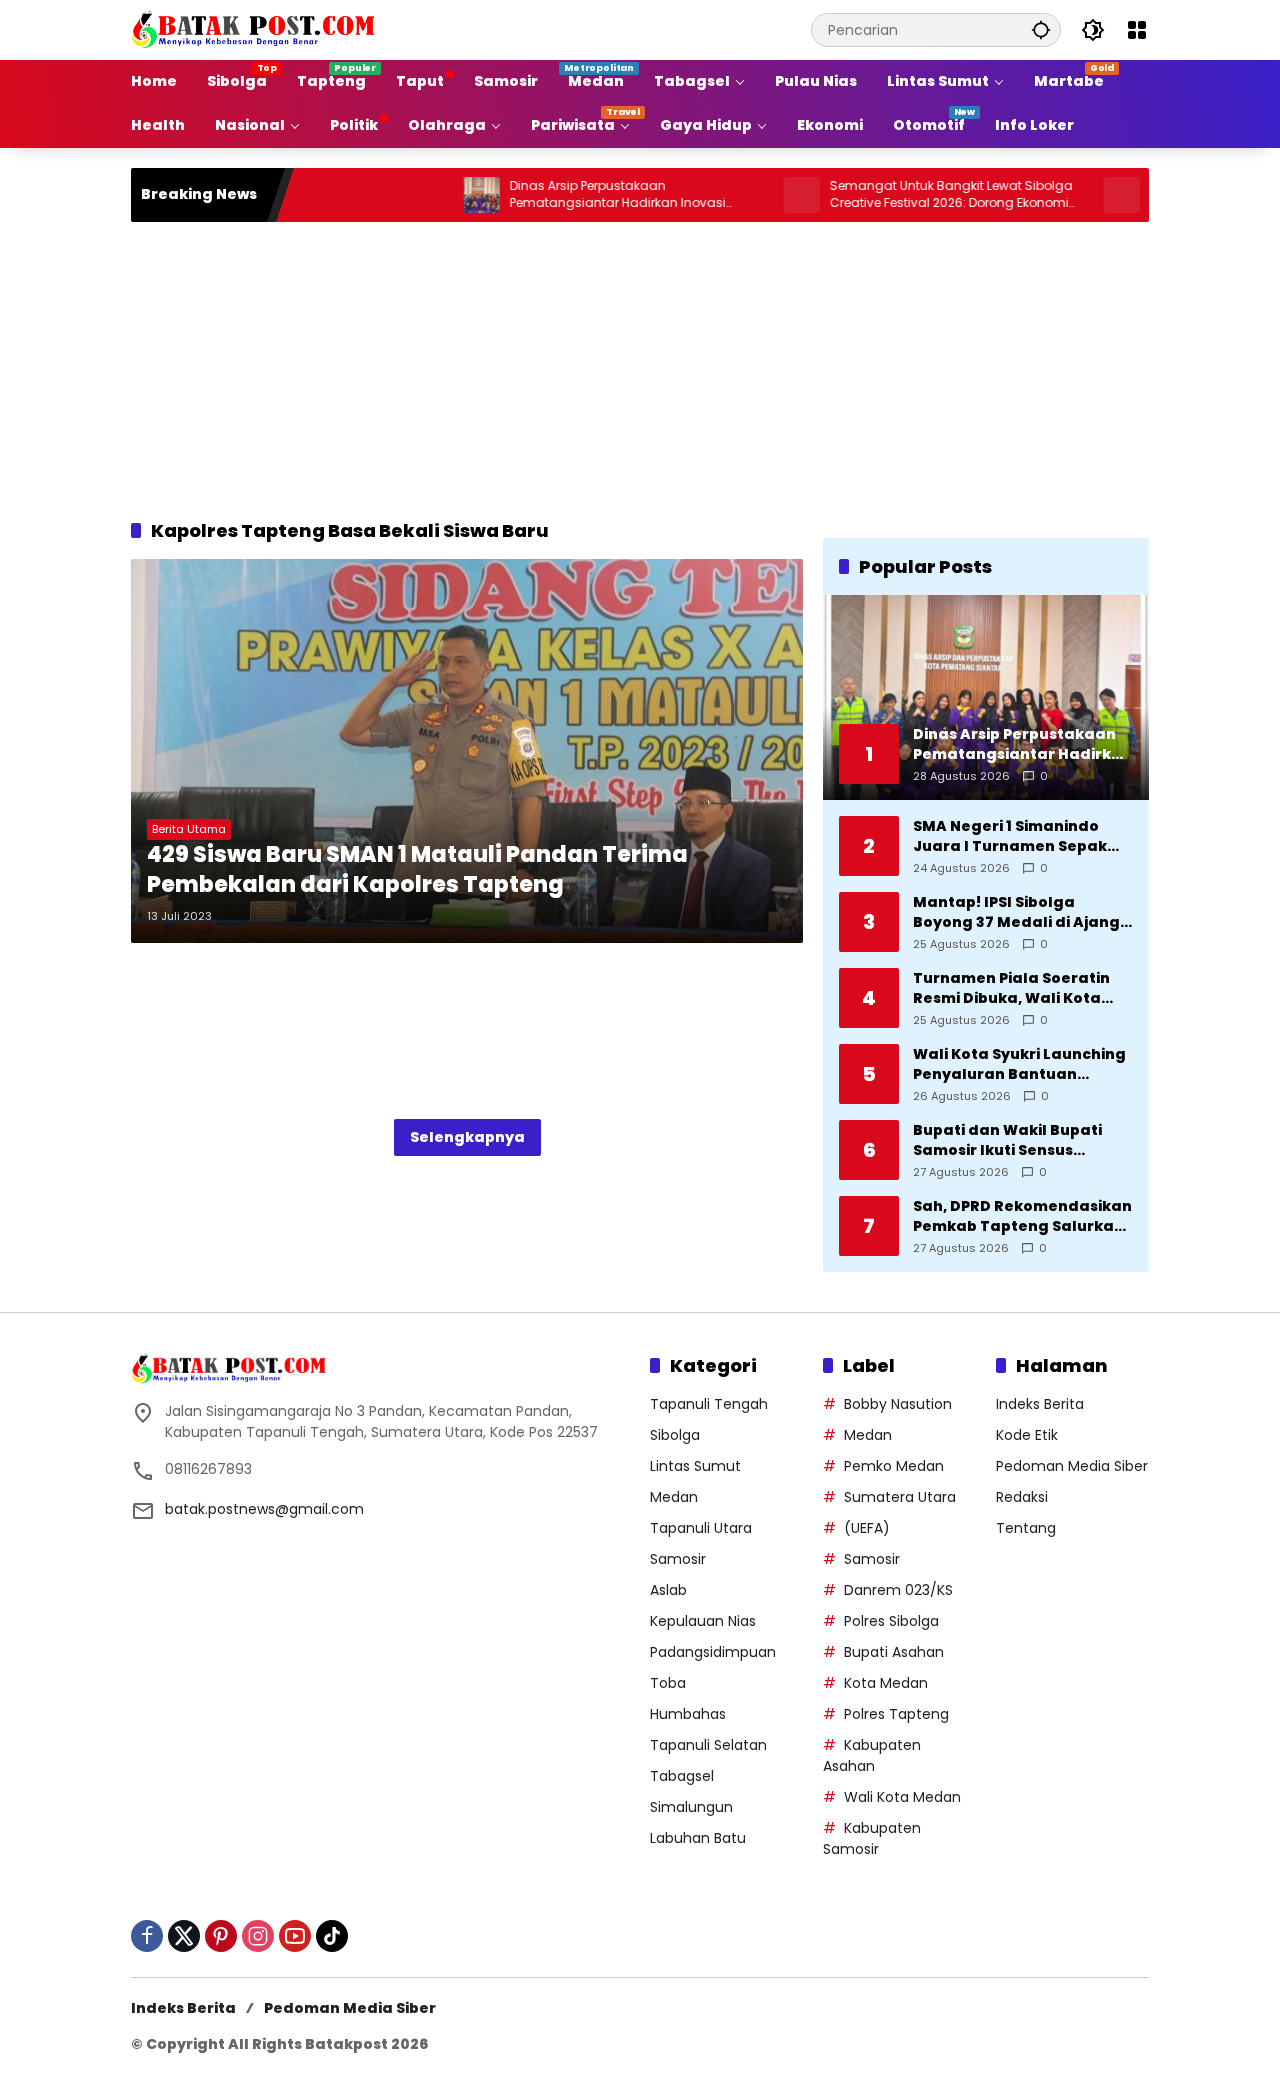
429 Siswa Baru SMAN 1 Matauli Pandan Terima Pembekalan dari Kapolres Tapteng (417, 870)
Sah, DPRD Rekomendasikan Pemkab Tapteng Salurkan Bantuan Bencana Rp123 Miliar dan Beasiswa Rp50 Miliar (1022, 1216)
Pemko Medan (894, 1466)
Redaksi (1022, 1497)
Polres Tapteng (896, 1714)
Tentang (1026, 1528)
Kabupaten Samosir (872, 1838)
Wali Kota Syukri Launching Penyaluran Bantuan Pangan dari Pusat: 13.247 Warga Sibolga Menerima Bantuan (1019, 1064)
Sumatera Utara (900, 1497)
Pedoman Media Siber (1072, 1466)
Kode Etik (1027, 1435)
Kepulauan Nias (703, 1621)
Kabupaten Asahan (872, 1755)
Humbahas (688, 1714)
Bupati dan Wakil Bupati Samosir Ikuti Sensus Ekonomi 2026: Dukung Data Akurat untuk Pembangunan (1021, 1140)
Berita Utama (189, 829)
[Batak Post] (256, 29)
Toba (668, 1683)
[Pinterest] (221, 1936)
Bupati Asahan (894, 1652)
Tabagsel (682, 1776)
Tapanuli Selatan (708, 1745)
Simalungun (691, 1807)
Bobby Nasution (898, 1404)
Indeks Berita (1040, 1404)
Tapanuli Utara (701, 1528)
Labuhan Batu (698, 1838)
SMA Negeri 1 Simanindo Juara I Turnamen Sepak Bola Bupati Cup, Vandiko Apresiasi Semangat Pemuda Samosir (1011, 836)
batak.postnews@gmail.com (264, 1509)
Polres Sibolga (891, 1621)
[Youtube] (295, 1936)
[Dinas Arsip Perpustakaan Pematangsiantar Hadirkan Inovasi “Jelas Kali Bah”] (424, 195)
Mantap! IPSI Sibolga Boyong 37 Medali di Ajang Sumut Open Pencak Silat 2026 (1016, 912)
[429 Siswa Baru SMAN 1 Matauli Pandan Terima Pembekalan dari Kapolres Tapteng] (467, 751)
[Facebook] (147, 1936)
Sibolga (675, 1435)
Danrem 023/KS (898, 1590)
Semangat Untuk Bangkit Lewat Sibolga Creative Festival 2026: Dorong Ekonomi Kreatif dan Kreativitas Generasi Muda (893, 195)
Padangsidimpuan (713, 1652)
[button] (1041, 29)
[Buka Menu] (1137, 30)
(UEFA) (867, 1528)
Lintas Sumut (695, 1466)
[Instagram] (258, 1936)
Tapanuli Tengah (709, 1404)
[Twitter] (184, 1936)
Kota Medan (886, 1683)
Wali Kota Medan (902, 1797)
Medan (674, 1497)
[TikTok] (332, 1936)
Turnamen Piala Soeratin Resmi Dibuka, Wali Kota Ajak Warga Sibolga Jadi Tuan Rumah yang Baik (1011, 988)
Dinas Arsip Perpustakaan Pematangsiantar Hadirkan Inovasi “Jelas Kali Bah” (560, 195)
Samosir (678, 1559)
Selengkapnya (467, 1137)
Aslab (668, 1590)
